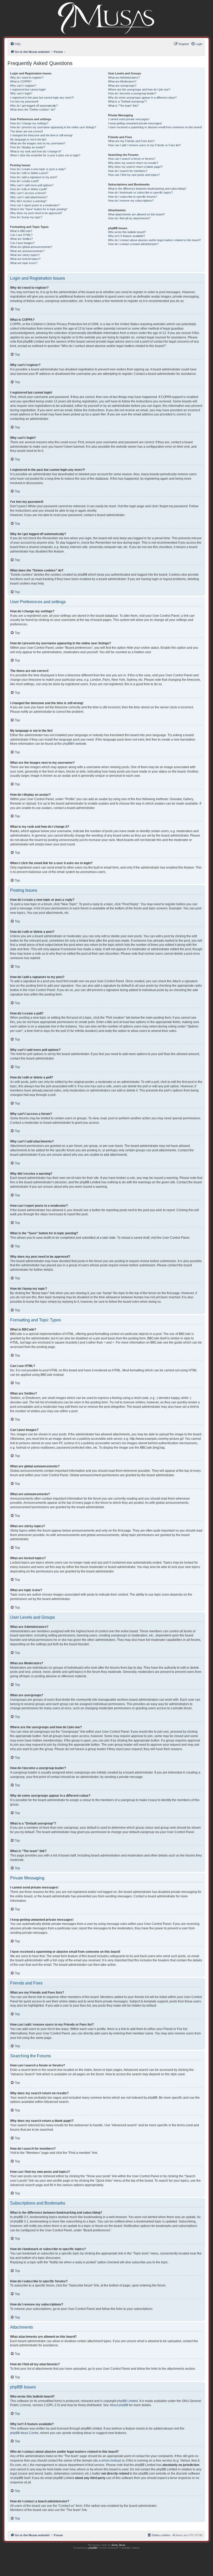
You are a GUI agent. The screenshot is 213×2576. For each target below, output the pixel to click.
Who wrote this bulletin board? (127, 232)
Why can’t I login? (21, 93)
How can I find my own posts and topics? (134, 175)
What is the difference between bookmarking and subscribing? (147, 189)
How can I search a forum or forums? (132, 159)
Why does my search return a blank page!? (135, 167)
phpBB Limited (128, 2401)
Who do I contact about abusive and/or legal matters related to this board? (154, 240)
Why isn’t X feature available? (127, 236)
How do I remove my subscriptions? (131, 201)
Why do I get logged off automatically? (34, 106)
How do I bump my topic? (26, 217)
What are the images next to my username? (38, 143)
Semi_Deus (118, 2545)
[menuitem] (15, 44)
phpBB (67, 744)
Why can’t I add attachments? (29, 197)
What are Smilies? (21, 239)
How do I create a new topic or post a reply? (38, 169)
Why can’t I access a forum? (28, 193)
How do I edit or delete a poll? (29, 189)
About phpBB (119, 2405)
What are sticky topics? (25, 255)
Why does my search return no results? (133, 163)
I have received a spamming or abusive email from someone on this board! (155, 127)
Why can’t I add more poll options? (32, 185)
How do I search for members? (128, 171)
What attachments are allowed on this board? (136, 214)
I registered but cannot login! (28, 89)
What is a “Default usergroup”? (127, 101)
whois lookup (111, 2461)
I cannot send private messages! (129, 119)
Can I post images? (22, 243)
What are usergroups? (122, 86)
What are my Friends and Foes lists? (131, 141)
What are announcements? (27, 251)
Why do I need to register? (27, 78)
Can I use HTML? (21, 235)
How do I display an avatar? (28, 147)
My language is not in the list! (28, 139)
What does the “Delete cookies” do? (33, 110)
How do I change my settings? (29, 123)
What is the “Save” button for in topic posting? (39, 209)
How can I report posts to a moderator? (35, 205)
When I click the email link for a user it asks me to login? (45, 155)
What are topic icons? (24, 263)
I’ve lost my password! (24, 101)
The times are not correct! (26, 131)
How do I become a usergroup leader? (132, 93)
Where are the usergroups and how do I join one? (139, 89)
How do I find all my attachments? (129, 218)
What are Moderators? (122, 81)
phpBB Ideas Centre (24, 2433)
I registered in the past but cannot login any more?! (42, 98)
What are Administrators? (124, 78)
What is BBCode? (21, 231)
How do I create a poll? (25, 181)
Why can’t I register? (23, 86)
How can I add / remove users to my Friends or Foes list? (144, 145)
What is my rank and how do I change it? (36, 151)
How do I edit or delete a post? (29, 173)
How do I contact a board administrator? (133, 244)
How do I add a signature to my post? (34, 177)
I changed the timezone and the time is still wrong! (41, 135)
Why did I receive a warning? (28, 201)
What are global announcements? (31, 247)
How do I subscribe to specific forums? (133, 197)
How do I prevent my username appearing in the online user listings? (53, 127)
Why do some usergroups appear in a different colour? (142, 98)
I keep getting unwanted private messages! (135, 123)
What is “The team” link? (123, 106)
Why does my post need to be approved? (36, 213)
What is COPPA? (21, 81)
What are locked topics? (25, 259)
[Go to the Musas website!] (107, 18)
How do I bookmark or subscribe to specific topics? (140, 192)
